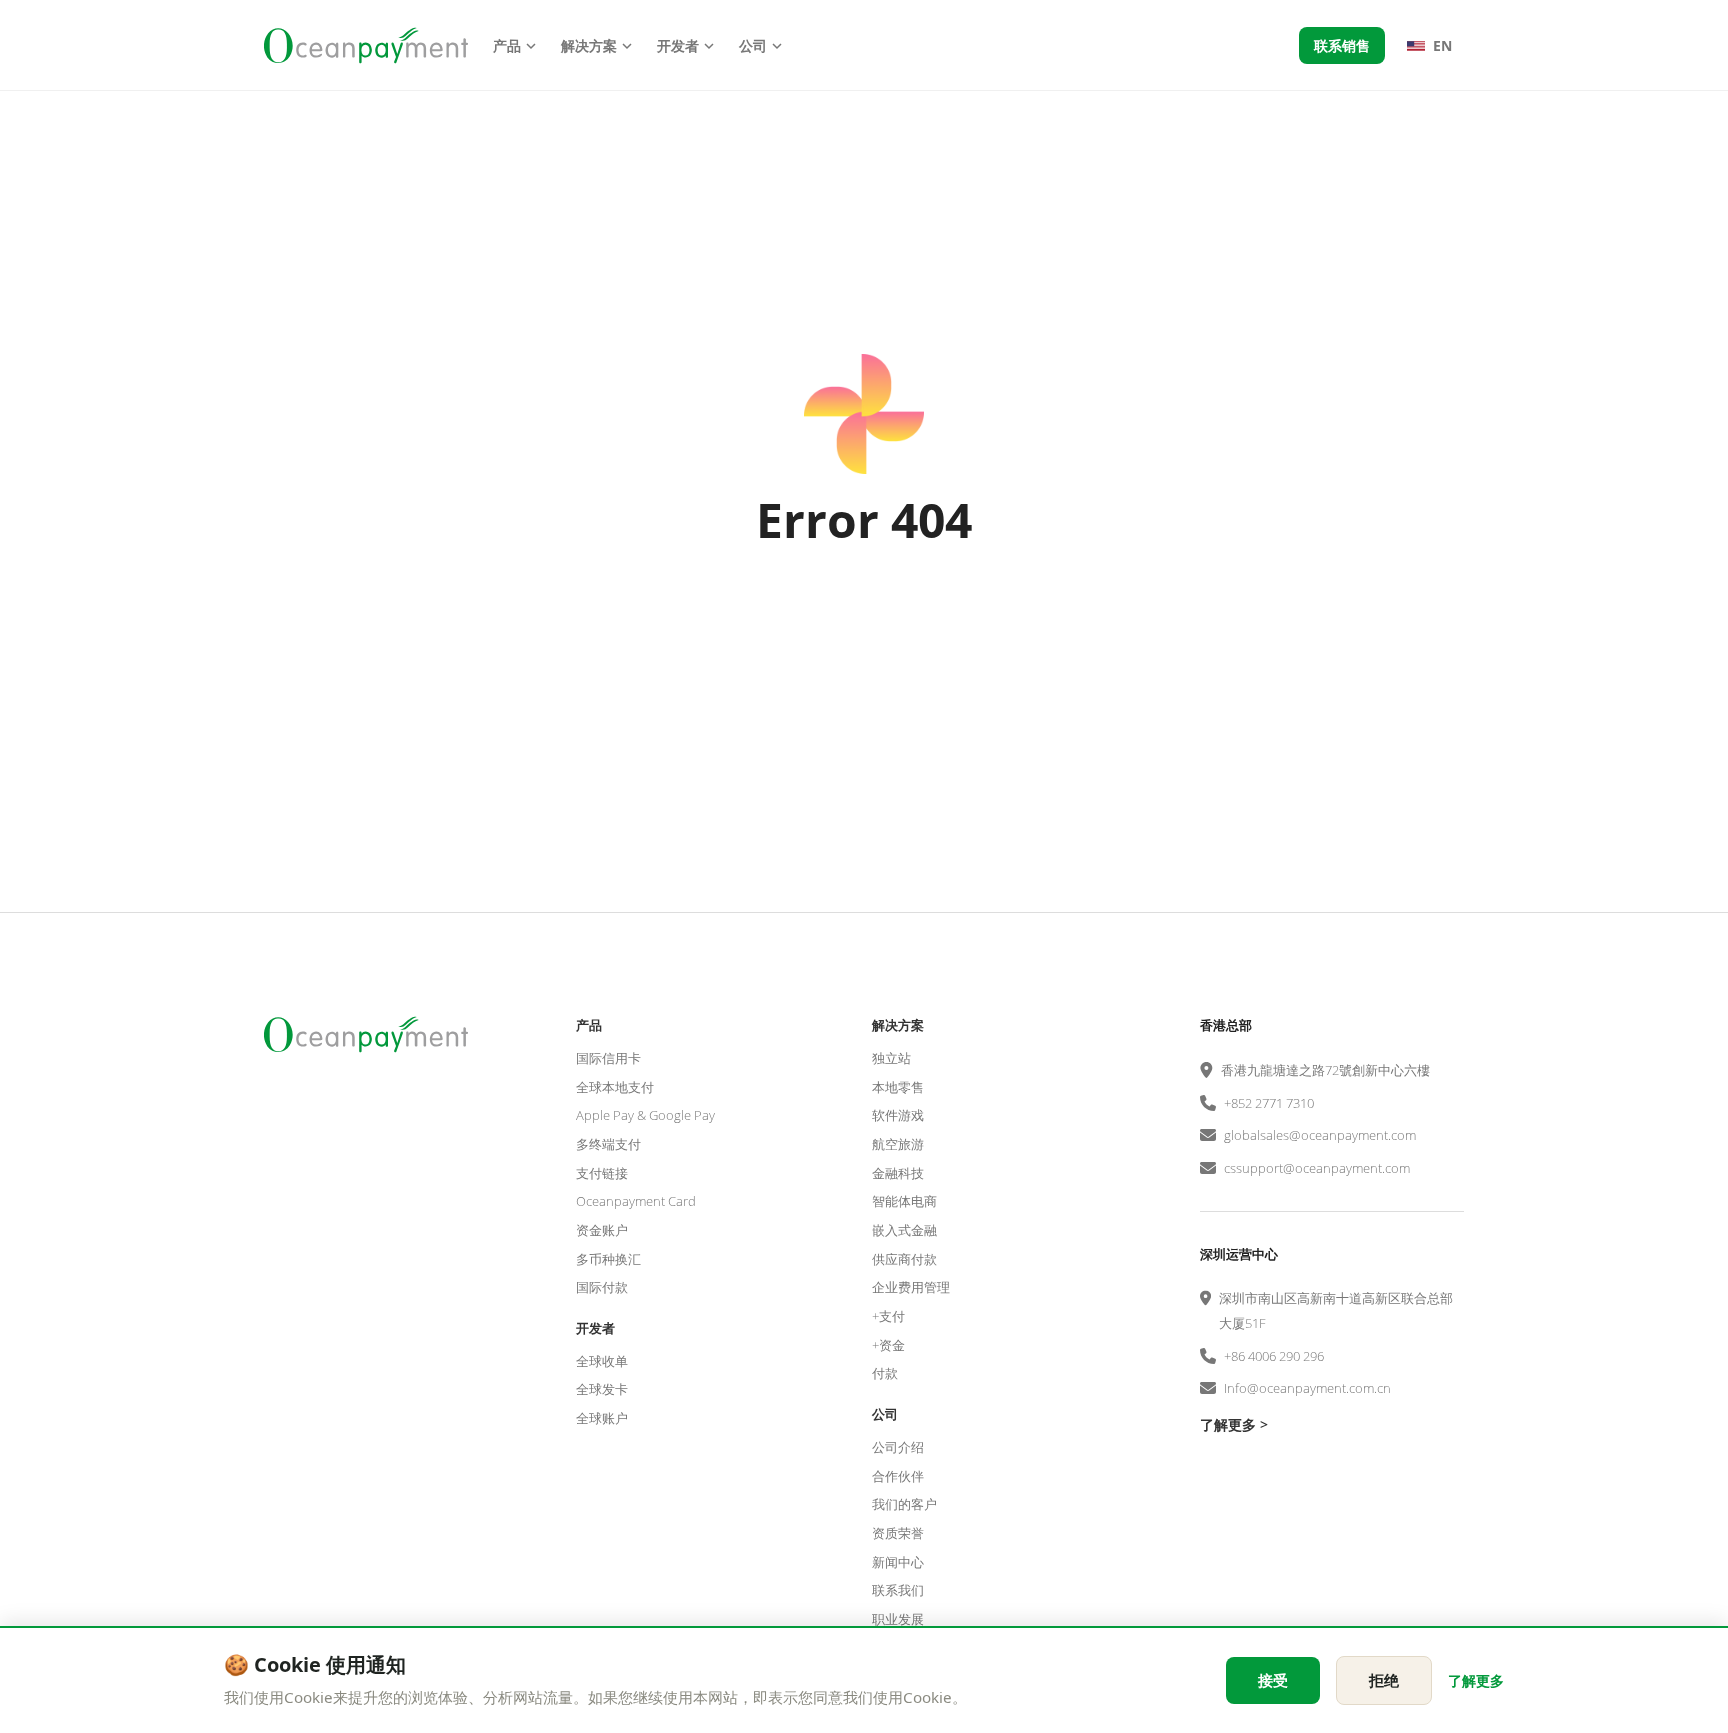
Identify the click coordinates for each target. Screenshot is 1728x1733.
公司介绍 (898, 1447)
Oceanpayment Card (636, 1201)
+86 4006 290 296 (1274, 1356)
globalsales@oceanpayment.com (1320, 1135)
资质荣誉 (898, 1533)
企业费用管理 (911, 1287)
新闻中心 (898, 1562)
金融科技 (898, 1173)
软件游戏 (898, 1115)
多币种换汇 (608, 1259)
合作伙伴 (898, 1476)
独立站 (891, 1058)
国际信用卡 (608, 1058)
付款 (885, 1373)
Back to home (864, 622)
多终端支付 (608, 1144)
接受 (1273, 1680)
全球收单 (602, 1361)
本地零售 (898, 1087)
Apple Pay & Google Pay (645, 1115)
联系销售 (1342, 45)
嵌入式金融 (904, 1230)
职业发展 (898, 1619)
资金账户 (602, 1230)
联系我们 (898, 1590)
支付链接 (602, 1173)
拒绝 (1384, 1680)
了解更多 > (1234, 1424)
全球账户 (602, 1418)
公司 (753, 45)
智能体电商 (904, 1201)
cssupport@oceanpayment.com (1317, 1168)
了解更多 (1476, 1680)
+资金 (888, 1345)
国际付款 (602, 1287)
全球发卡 (602, 1389)
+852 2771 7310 (1269, 1103)
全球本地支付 (615, 1087)
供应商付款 (904, 1259)
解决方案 (589, 45)
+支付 (888, 1316)
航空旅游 (898, 1144)
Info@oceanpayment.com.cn (1307, 1388)
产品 (507, 45)
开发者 (678, 45)
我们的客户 (904, 1504)
